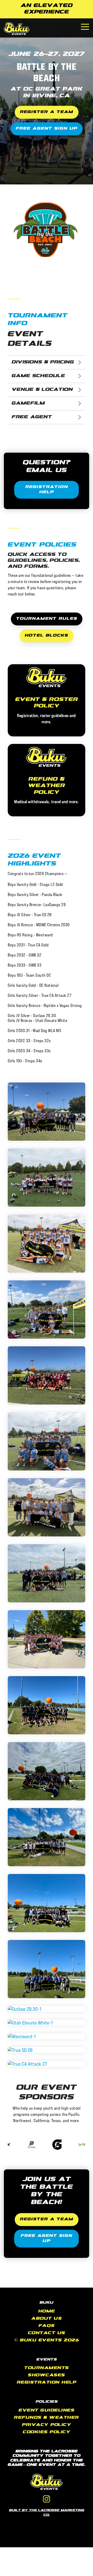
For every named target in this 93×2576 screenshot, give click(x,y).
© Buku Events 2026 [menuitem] (47, 2340)
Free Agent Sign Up (47, 129)
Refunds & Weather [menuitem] (47, 2418)
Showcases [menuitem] (47, 2375)
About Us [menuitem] (47, 2319)
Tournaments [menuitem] (47, 2368)
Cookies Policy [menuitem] (47, 2432)
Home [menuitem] (47, 2312)
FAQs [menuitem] (47, 2326)
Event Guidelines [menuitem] (47, 2411)
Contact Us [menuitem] (47, 2333)
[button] (85, 26)
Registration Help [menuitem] (47, 2383)
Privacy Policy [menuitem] (47, 2425)
